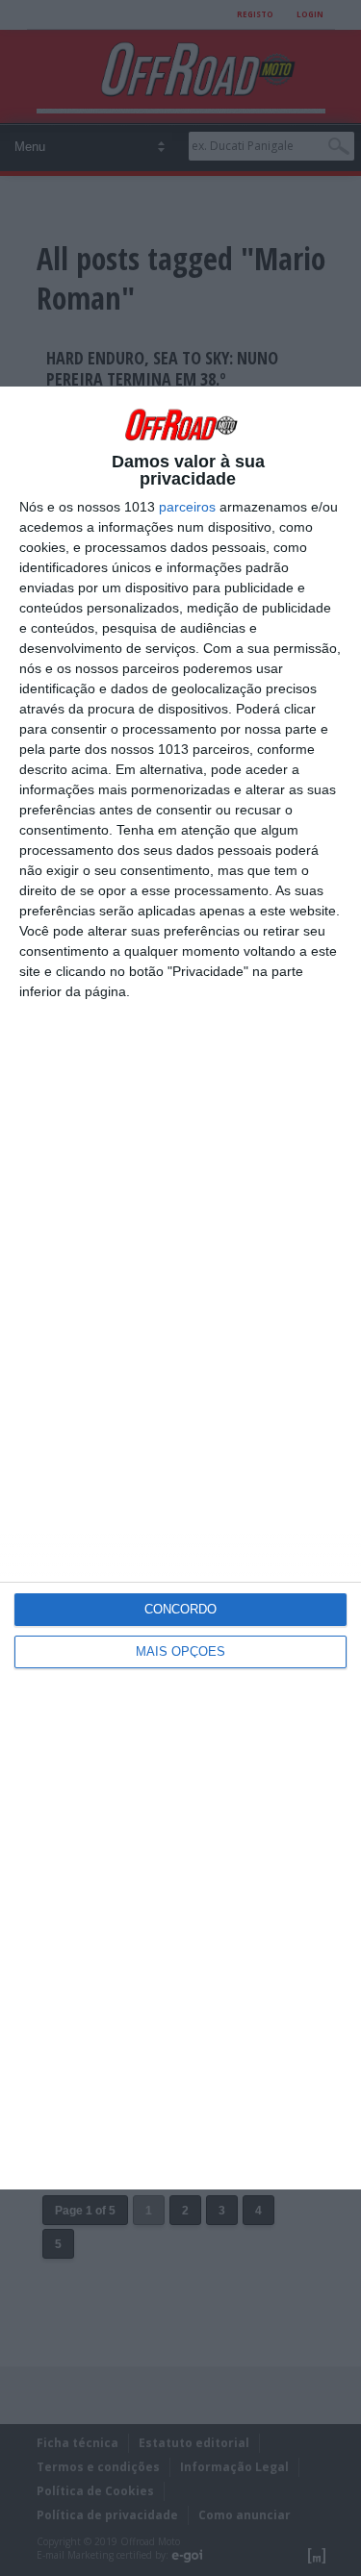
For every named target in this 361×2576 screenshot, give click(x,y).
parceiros (187, 507)
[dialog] (180, 1288)
